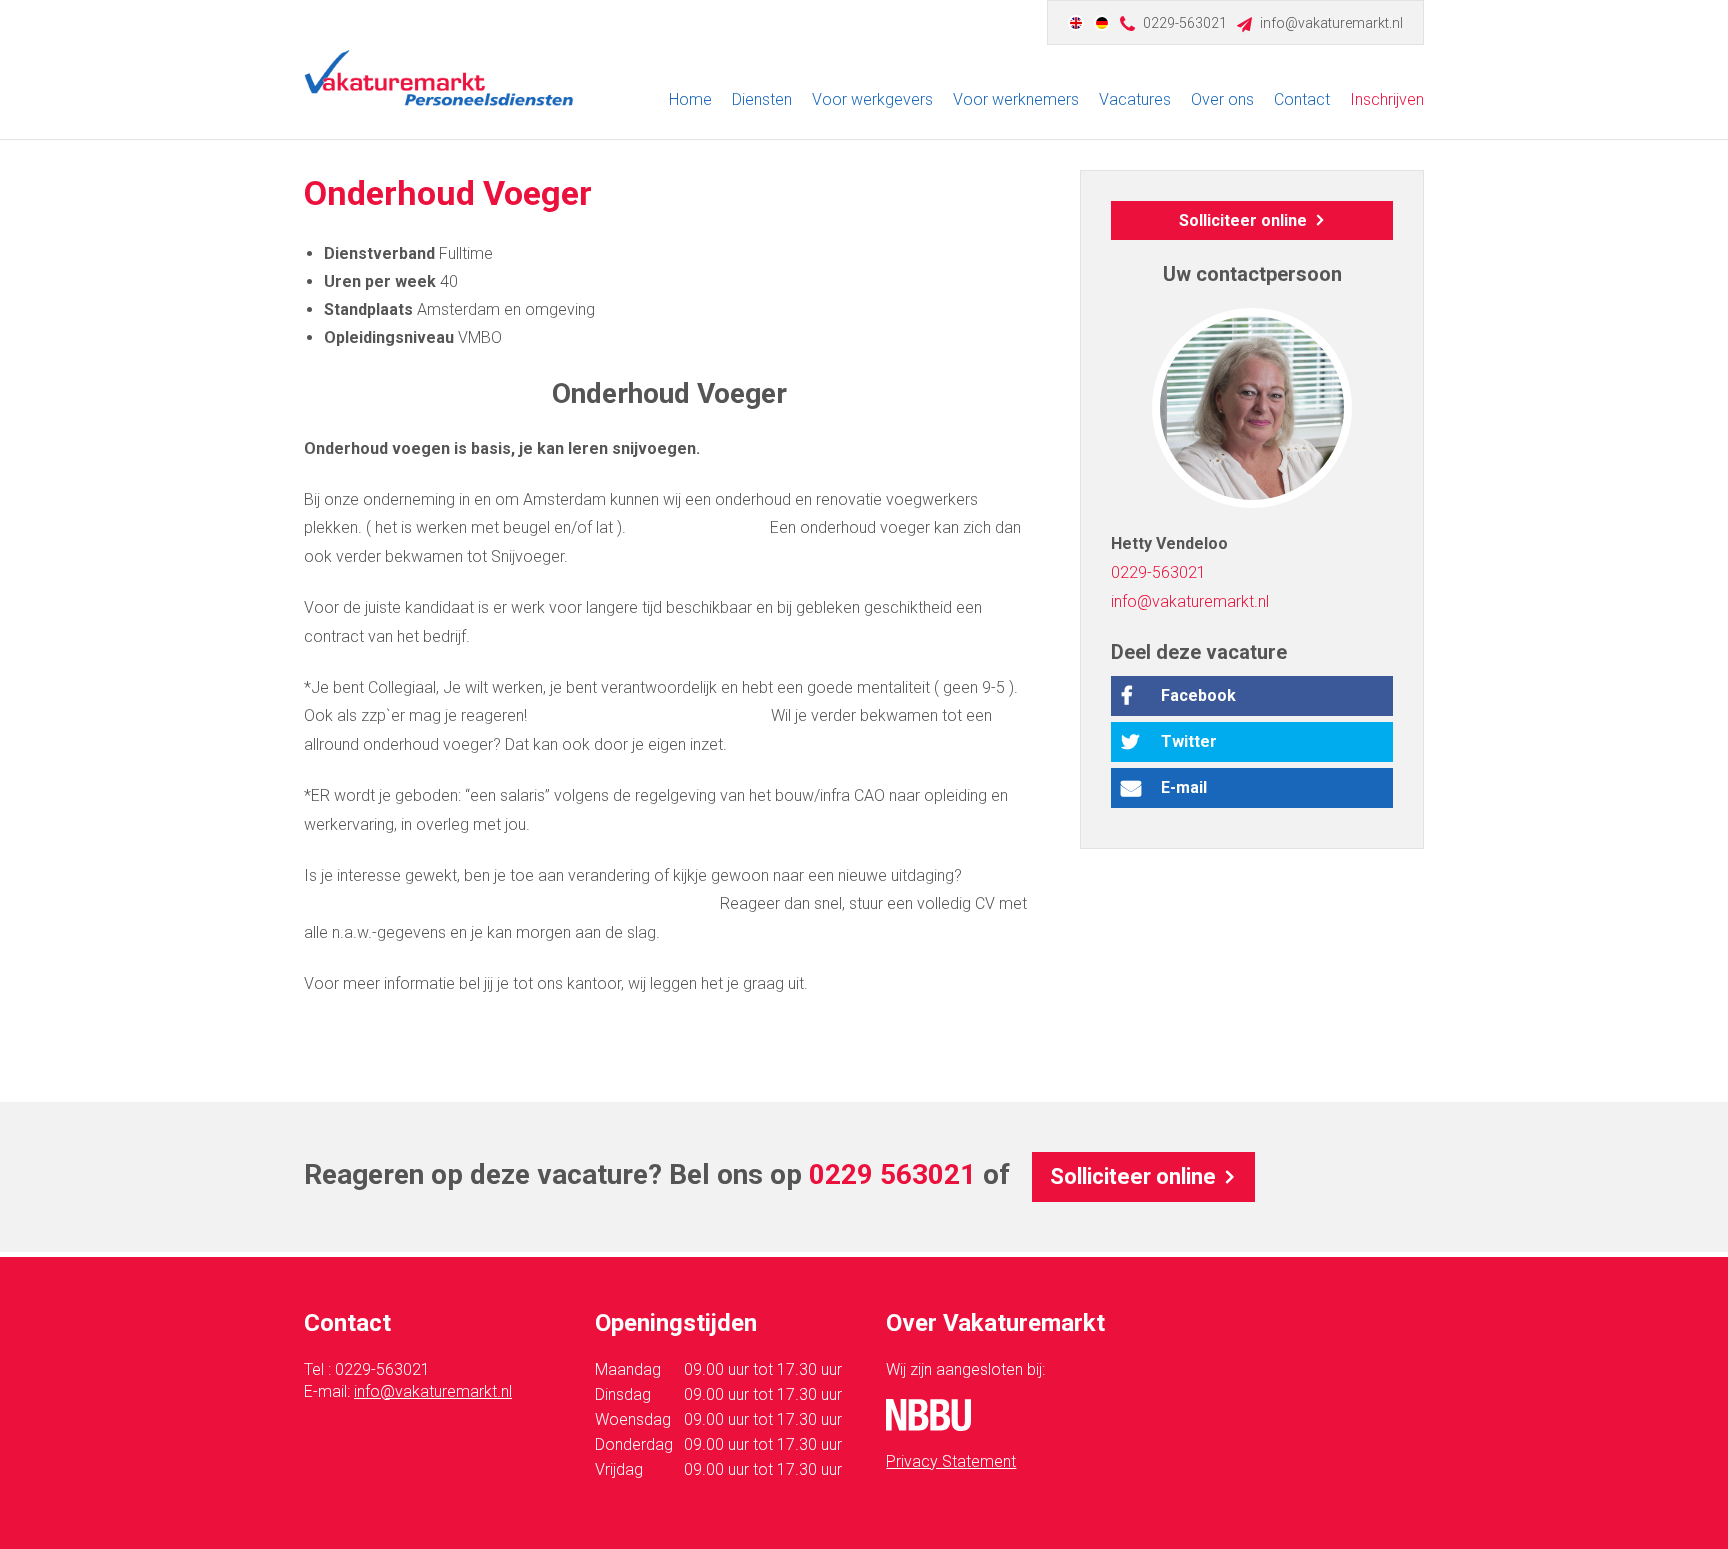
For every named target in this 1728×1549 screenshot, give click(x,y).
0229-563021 (1185, 23)
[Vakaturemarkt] (439, 78)
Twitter (1189, 741)
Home (690, 99)
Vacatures (1135, 99)
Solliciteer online (1243, 220)
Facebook (1198, 695)
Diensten (762, 99)
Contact (1302, 99)
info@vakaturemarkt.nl (1331, 23)
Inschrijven (1387, 99)
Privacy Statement (951, 1461)
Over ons (1222, 99)
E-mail (1184, 787)
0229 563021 (892, 1174)
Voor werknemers (1016, 99)
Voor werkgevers (872, 99)
